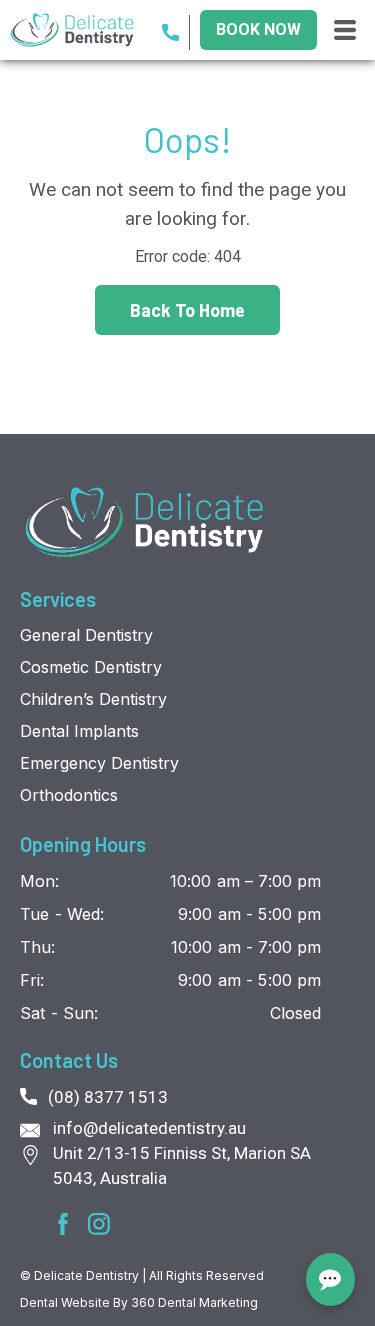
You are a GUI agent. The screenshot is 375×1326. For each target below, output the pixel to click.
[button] (345, 30)
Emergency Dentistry (99, 763)
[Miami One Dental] (145, 522)
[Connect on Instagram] (99, 1224)
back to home (187, 310)
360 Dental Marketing (194, 1302)
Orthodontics (69, 795)
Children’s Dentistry (93, 699)
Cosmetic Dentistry (91, 667)
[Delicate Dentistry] (81, 30)
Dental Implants (79, 731)
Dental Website (66, 1302)
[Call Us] (176, 32)
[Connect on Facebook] (63, 1224)
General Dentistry (86, 635)
